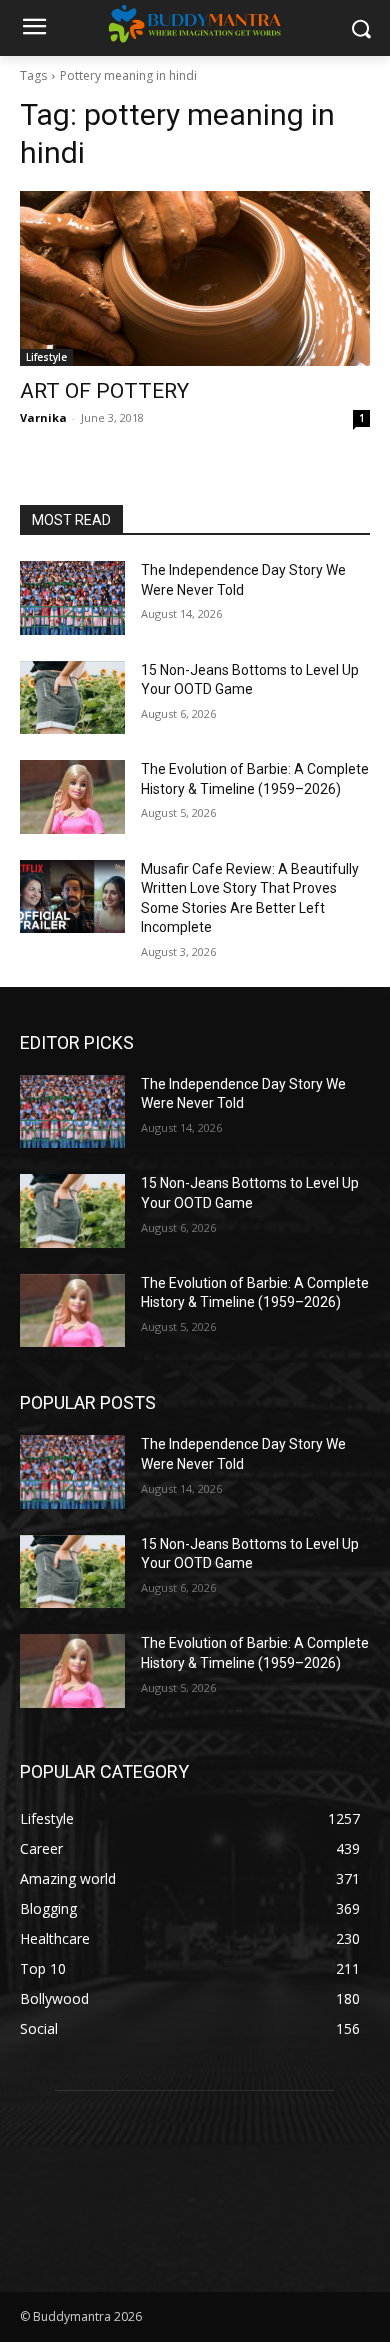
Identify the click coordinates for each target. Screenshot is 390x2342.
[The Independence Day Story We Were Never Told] (72, 598)
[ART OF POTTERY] (195, 278)
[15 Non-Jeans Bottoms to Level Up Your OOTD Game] (72, 698)
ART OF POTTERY (104, 391)
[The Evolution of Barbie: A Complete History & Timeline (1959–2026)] (72, 797)
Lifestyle (46, 357)
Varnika (43, 417)
